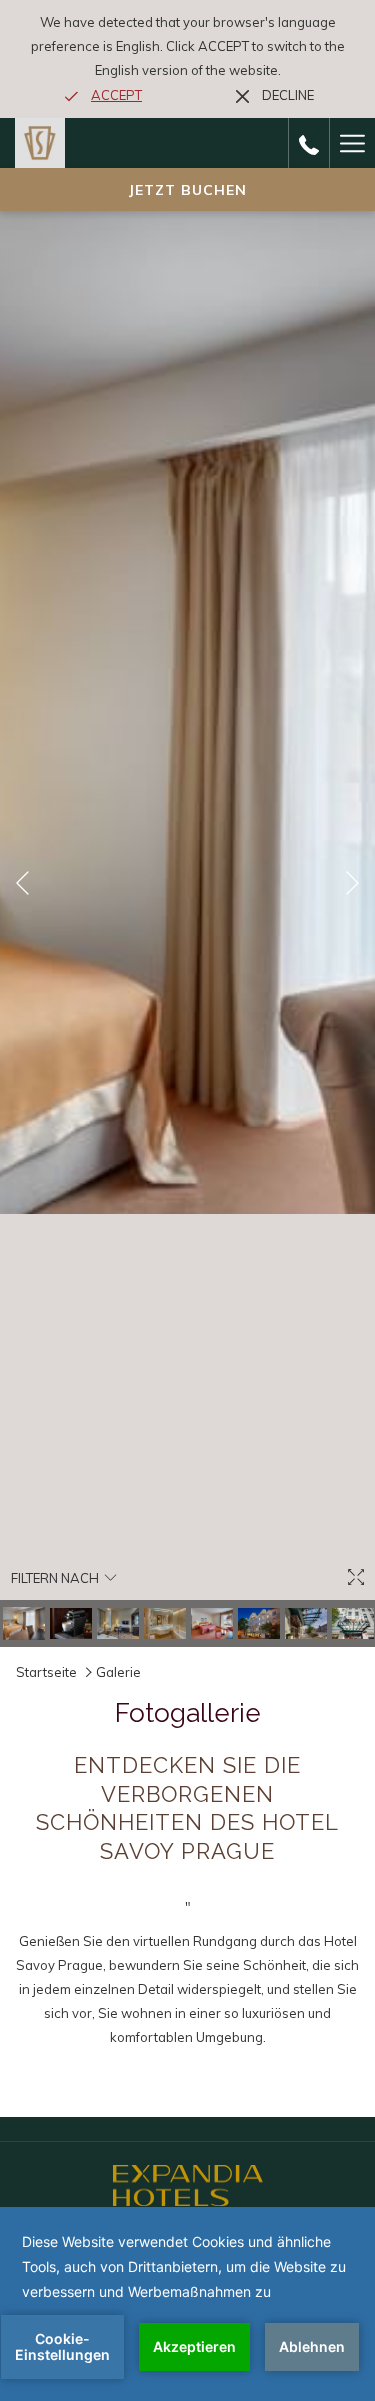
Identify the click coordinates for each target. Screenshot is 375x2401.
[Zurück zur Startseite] (40, 143)
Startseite (48, 1672)
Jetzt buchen (188, 190)
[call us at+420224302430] (309, 142)
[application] (187, 2304)
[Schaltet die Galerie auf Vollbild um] (356, 1577)
